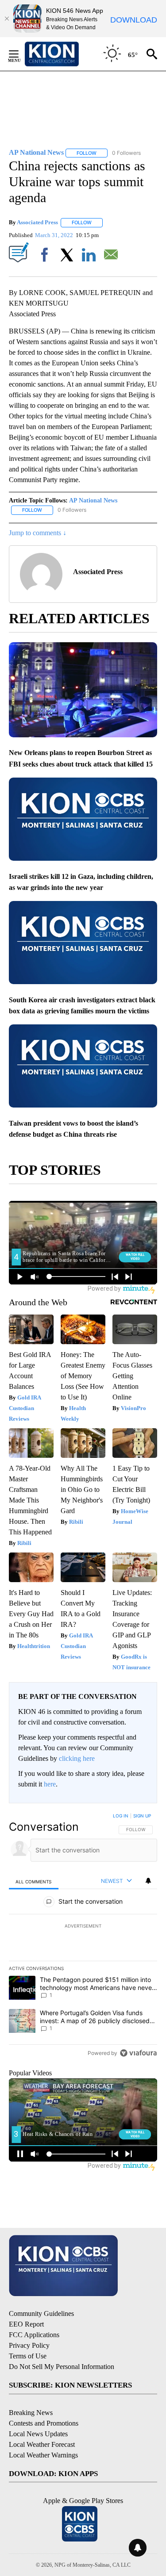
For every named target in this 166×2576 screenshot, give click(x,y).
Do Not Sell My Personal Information (62, 2367)
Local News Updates (38, 2434)
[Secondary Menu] (20, 54)
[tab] (34, 1881)
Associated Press (37, 222)
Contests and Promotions (44, 2423)
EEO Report (26, 2324)
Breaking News (31, 2413)
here (50, 1784)
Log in (121, 1816)
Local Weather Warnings (43, 2455)
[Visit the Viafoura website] (138, 2053)
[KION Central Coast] (63, 54)
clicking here (77, 1758)
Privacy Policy (29, 2345)
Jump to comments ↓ (38, 533)
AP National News (93, 500)
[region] (83, 1936)
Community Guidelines (41, 2313)
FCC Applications (34, 2335)
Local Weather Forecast (42, 2444)
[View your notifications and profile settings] (148, 1881)
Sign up (142, 1816)
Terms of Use (28, 2356)
